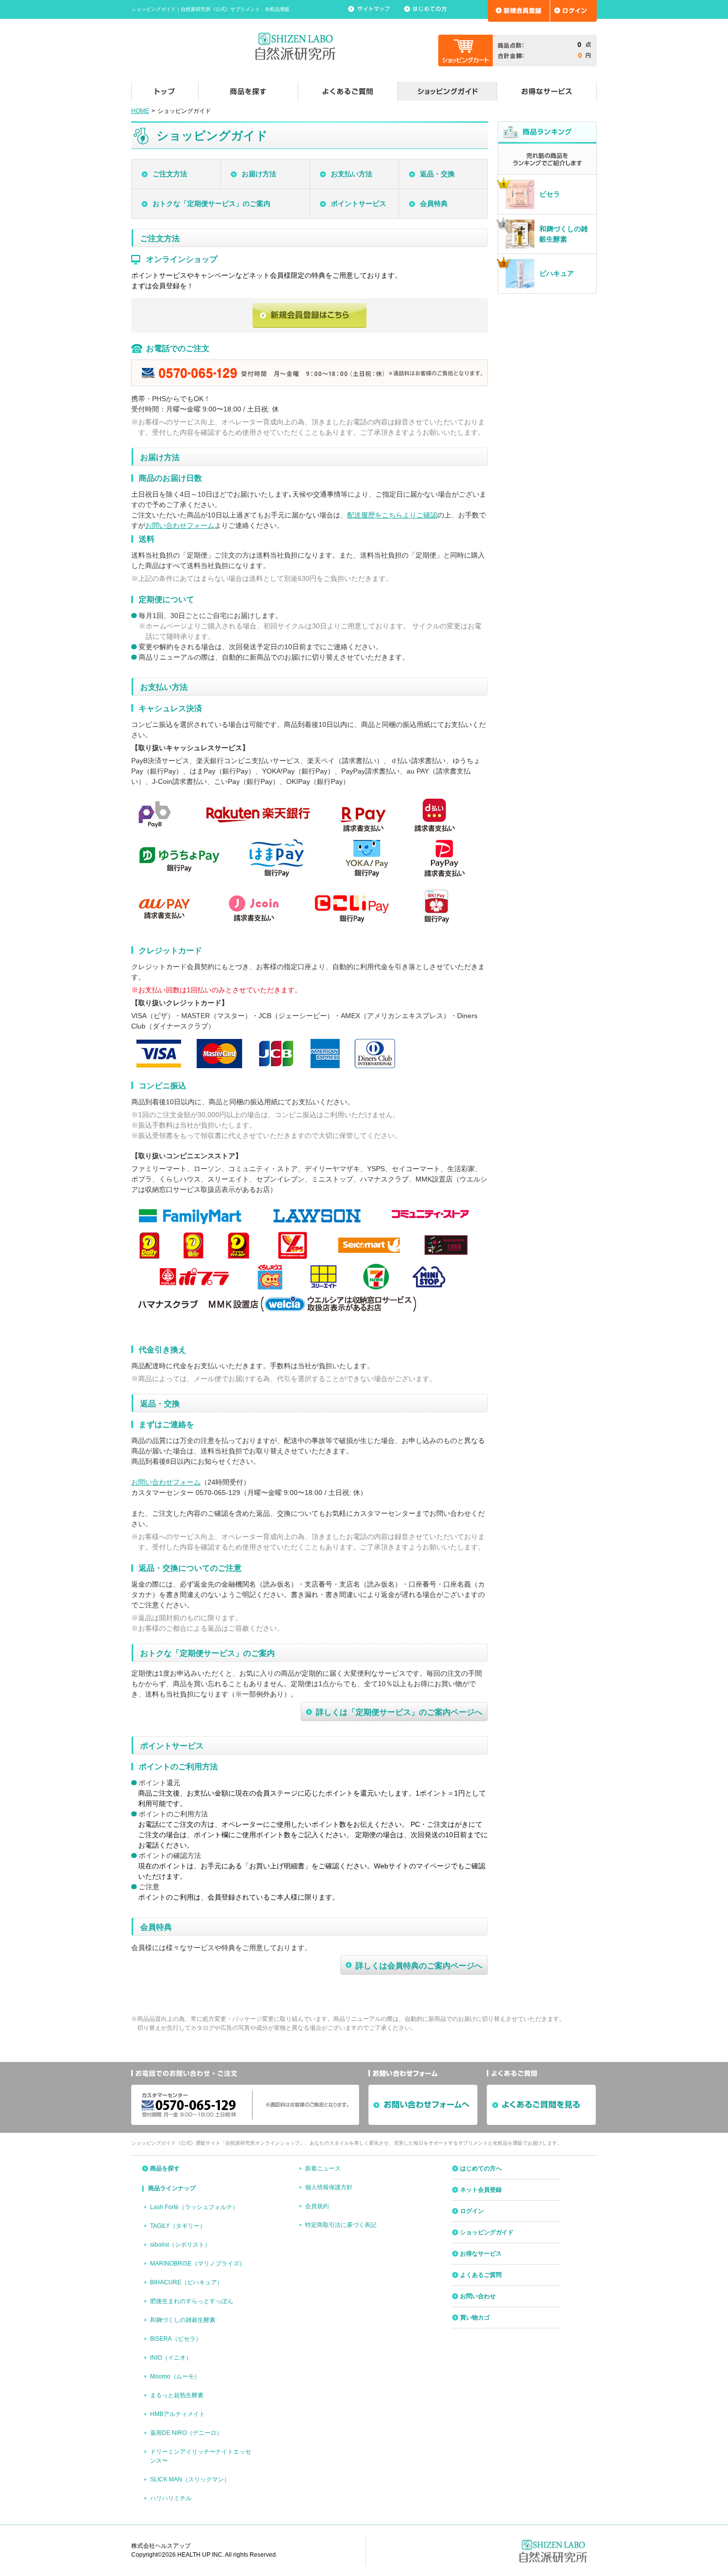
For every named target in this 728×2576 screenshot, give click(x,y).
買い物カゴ (475, 2318)
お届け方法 (259, 174)
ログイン (472, 2211)
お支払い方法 (352, 174)
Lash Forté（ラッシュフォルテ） (194, 2207)
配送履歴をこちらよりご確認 (392, 515)
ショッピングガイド (487, 2232)
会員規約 (317, 2206)
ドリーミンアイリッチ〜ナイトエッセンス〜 (201, 2456)
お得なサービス (481, 2254)
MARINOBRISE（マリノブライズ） (198, 2264)
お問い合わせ (478, 2296)
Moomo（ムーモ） (175, 2376)
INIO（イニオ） (171, 2358)
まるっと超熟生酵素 (177, 2395)
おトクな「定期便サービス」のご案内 (211, 204)
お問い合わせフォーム (180, 525)
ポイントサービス (359, 204)
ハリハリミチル (171, 2498)
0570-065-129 (218, 1493)
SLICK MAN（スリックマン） (190, 2479)
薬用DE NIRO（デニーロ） (186, 2433)
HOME (140, 111)
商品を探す (165, 2168)
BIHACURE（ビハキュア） (186, 2282)
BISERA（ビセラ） (176, 2339)
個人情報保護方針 (329, 2187)
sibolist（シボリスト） (180, 2245)
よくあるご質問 (481, 2275)
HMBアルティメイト (178, 2414)
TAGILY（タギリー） (178, 2226)
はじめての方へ (481, 2168)
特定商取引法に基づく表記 (341, 2225)
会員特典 (434, 204)
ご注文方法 (170, 174)
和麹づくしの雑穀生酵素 (183, 2320)
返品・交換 (437, 174)
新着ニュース (323, 2168)
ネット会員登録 (481, 2190)
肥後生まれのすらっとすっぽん (192, 2301)
